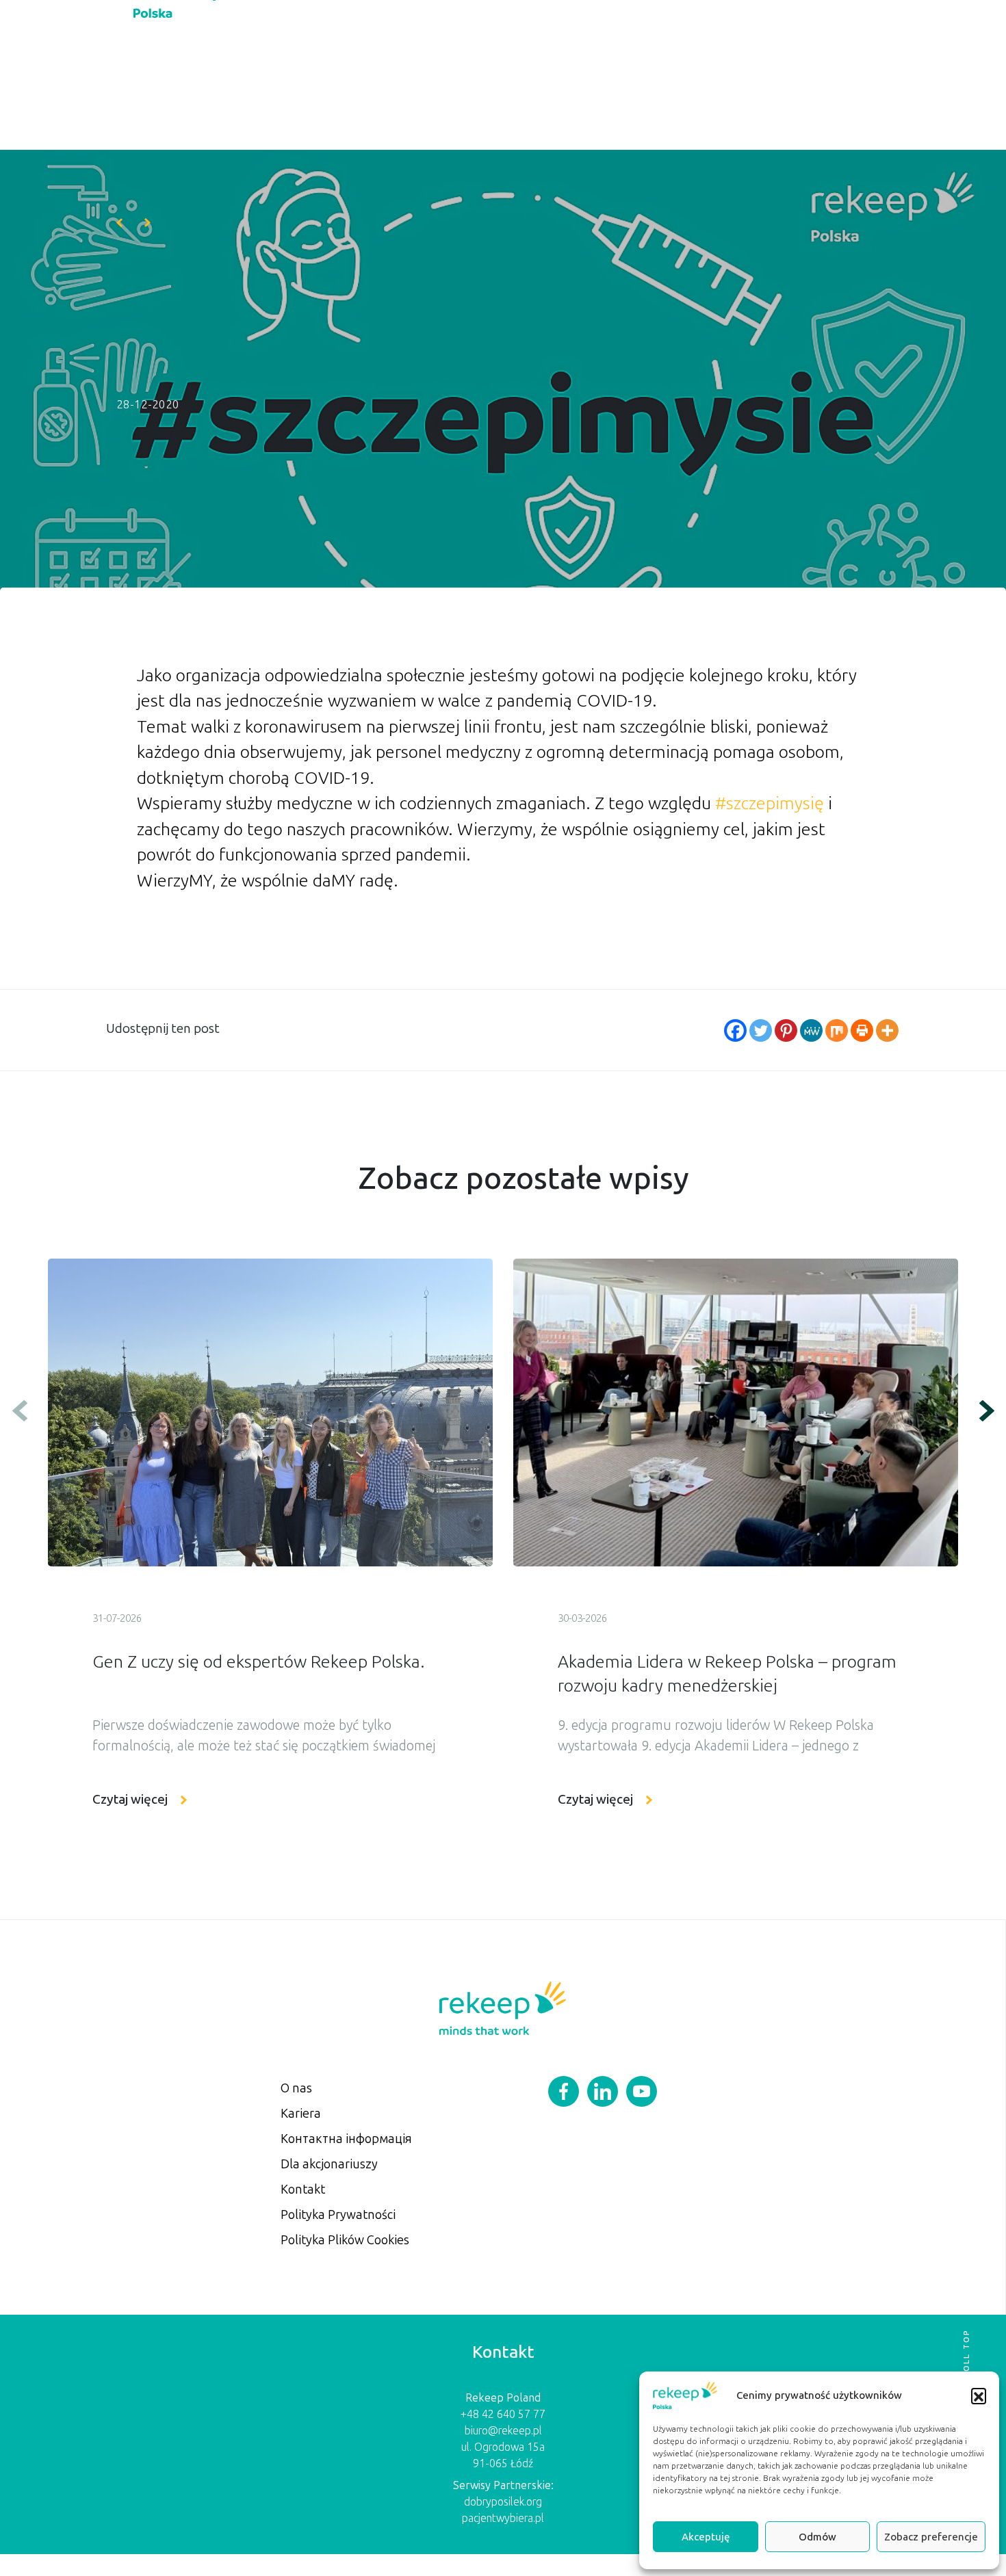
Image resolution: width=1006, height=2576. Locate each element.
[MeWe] (811, 1030)
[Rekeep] (502, 2007)
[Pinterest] (786, 1030)
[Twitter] (761, 1030)
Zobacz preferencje (931, 2537)
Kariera (301, 2114)
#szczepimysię (770, 803)
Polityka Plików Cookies (345, 2240)
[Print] (862, 1030)
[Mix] (837, 1030)
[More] (887, 1030)
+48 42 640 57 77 (503, 2414)
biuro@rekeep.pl (503, 2431)
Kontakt (303, 2190)
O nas (296, 2088)
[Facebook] (735, 1030)
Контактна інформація (346, 2139)
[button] (979, 2395)
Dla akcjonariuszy (329, 2164)
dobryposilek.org (503, 2502)
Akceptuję (706, 2537)
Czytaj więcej (130, 1799)
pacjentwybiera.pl (503, 2518)
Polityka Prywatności (338, 2215)
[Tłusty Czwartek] (147, 223)
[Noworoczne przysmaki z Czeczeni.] (119, 223)
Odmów (817, 2537)
